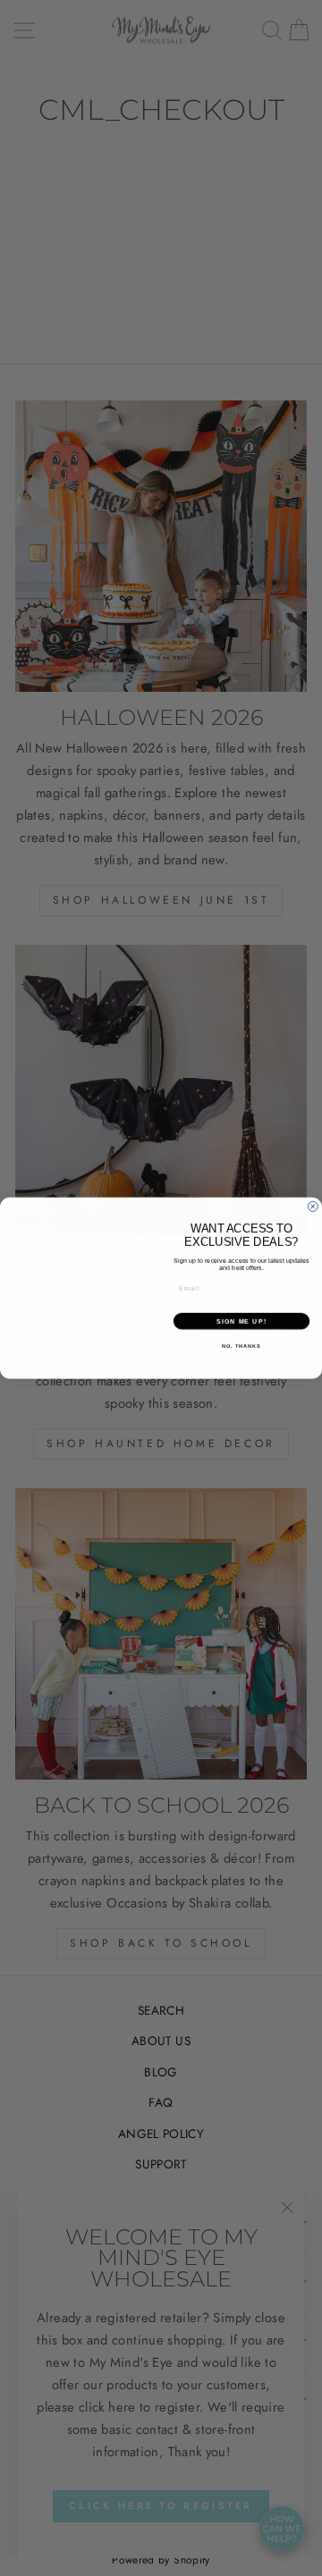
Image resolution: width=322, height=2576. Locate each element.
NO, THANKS (241, 1346)
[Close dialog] (313, 1206)
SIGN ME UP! (241, 1321)
